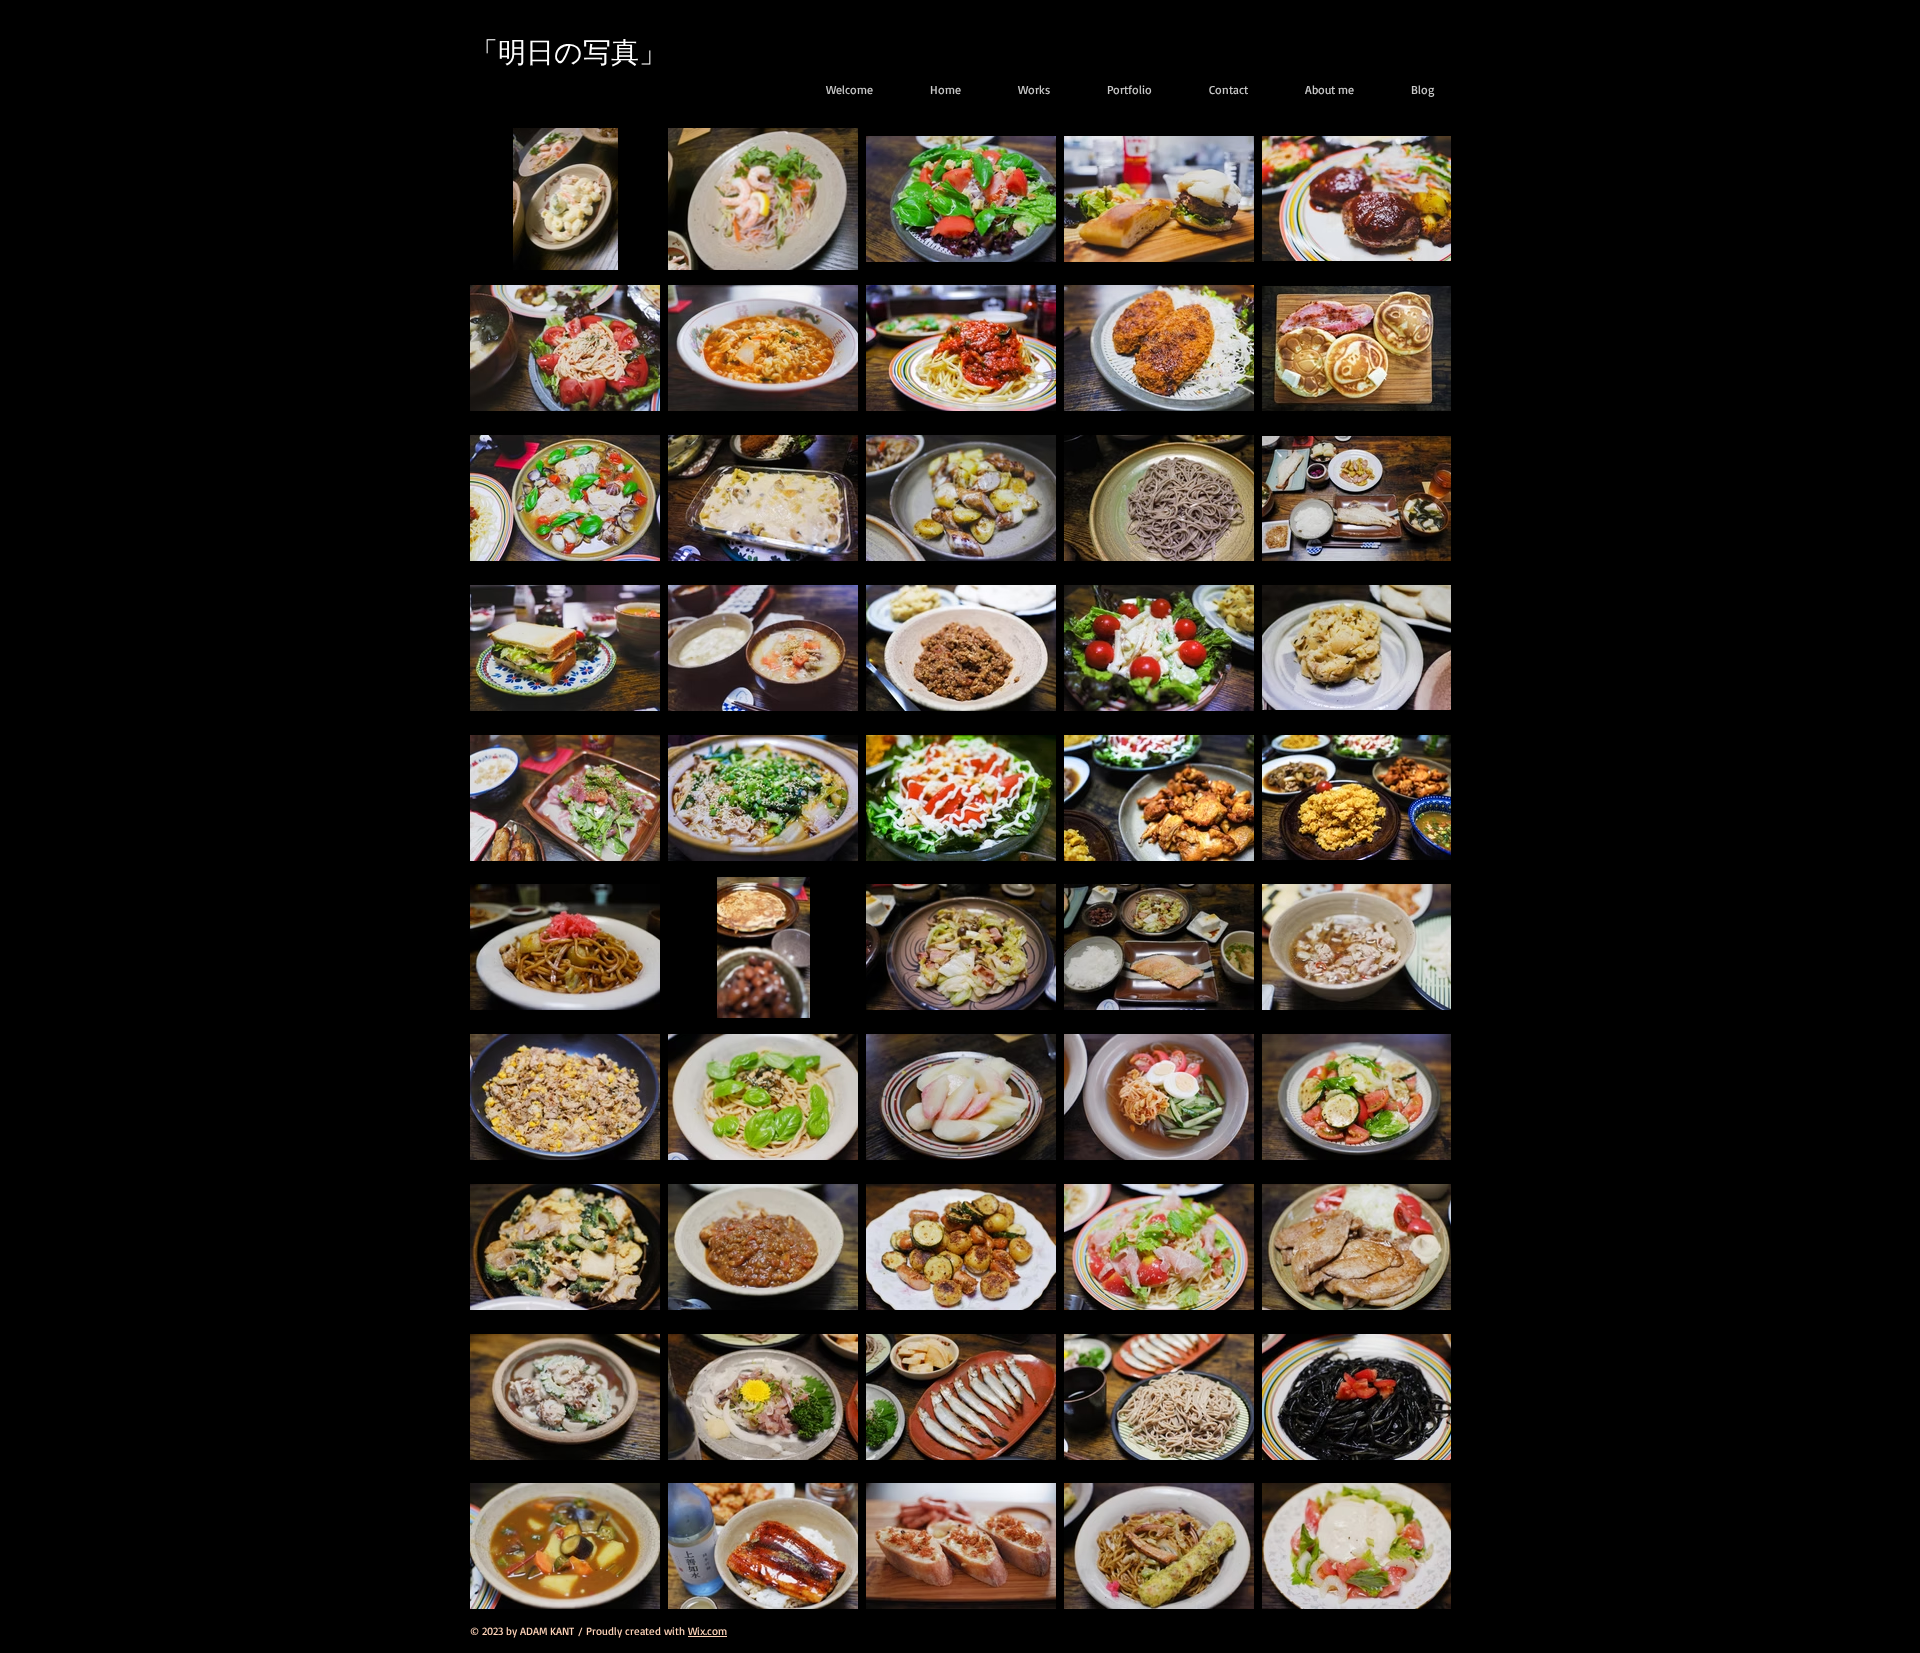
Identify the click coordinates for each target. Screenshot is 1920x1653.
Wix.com (707, 1631)
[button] (1118, 89)
